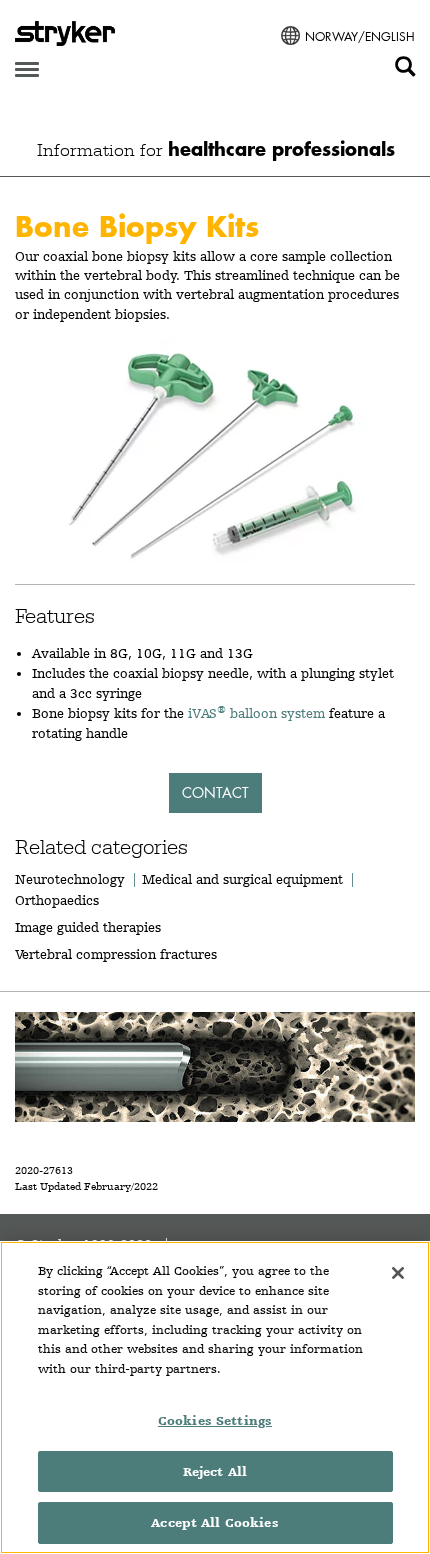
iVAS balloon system (256, 713)
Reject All (215, 1471)
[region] (215, 1397)
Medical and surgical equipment (244, 879)
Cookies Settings (215, 1420)
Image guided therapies (88, 927)
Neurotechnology (70, 879)
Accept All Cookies (214, 1522)
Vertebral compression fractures (116, 954)
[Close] (398, 1273)
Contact (215, 792)
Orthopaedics (57, 900)
